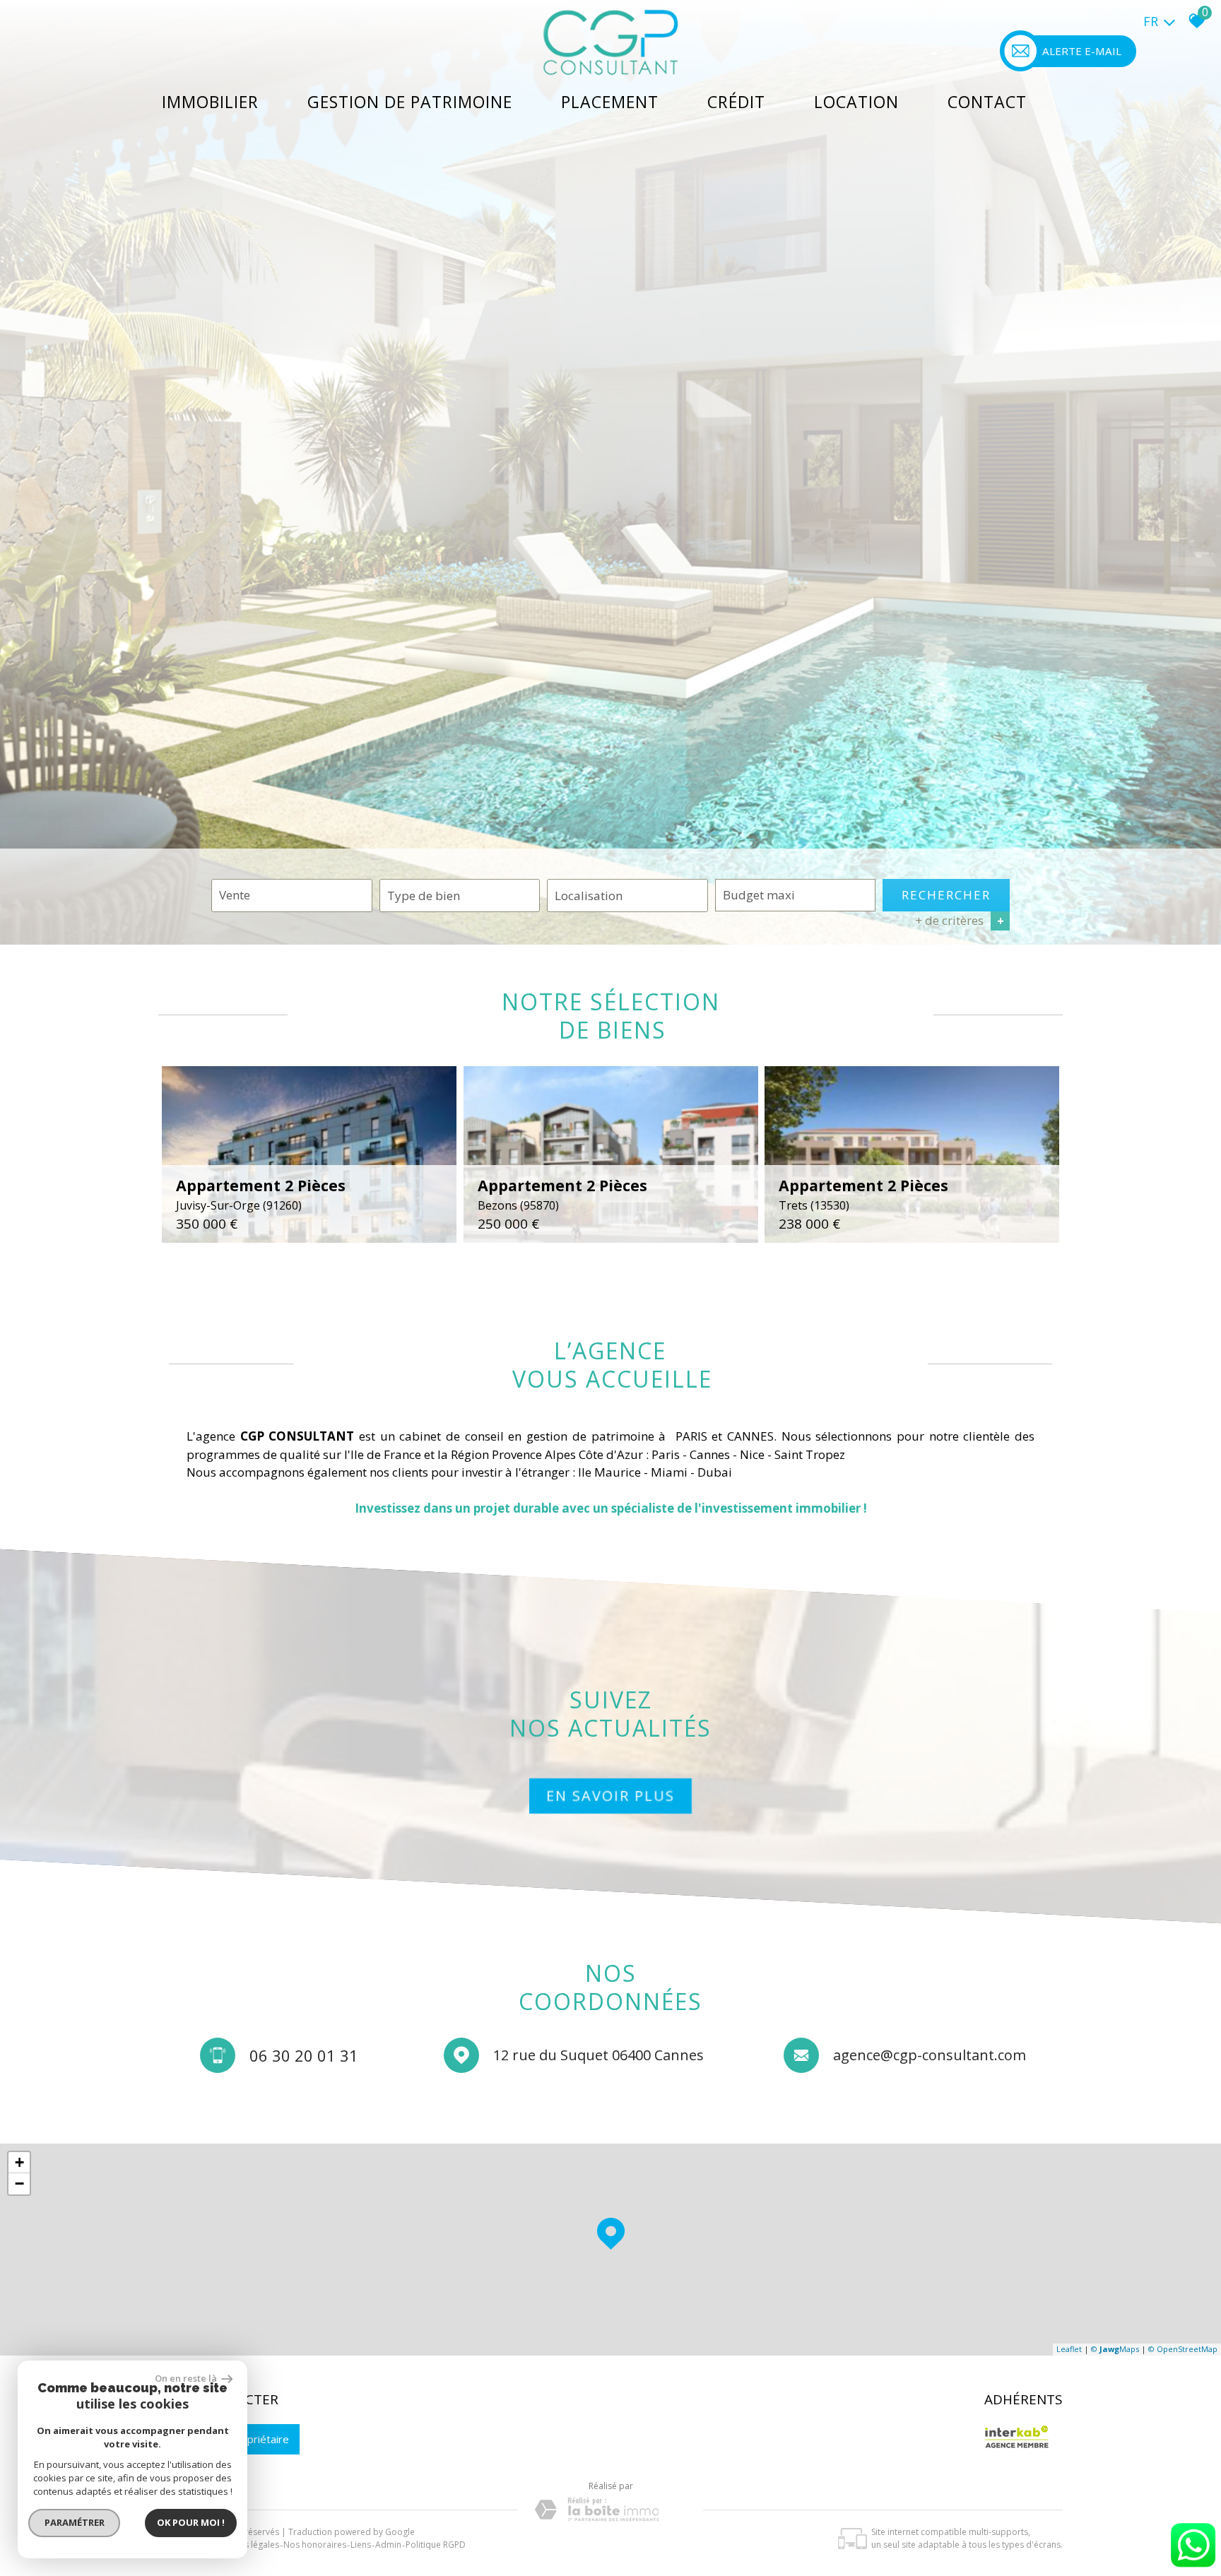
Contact (987, 102)
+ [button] (19, 2162)
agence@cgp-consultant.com (930, 2055)
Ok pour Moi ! (191, 2522)
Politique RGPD (436, 2545)
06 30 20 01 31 (304, 2055)
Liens (361, 2545)
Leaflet (1069, 2349)
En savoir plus (610, 1796)
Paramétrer (75, 2522)
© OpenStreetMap (1183, 2349)
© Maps (1115, 2349)
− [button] (19, 2184)
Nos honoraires (315, 2545)
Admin (388, 2545)
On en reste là (187, 2378)
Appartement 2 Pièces (261, 1194)
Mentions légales (246, 2545)
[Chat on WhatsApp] (1193, 2568)
